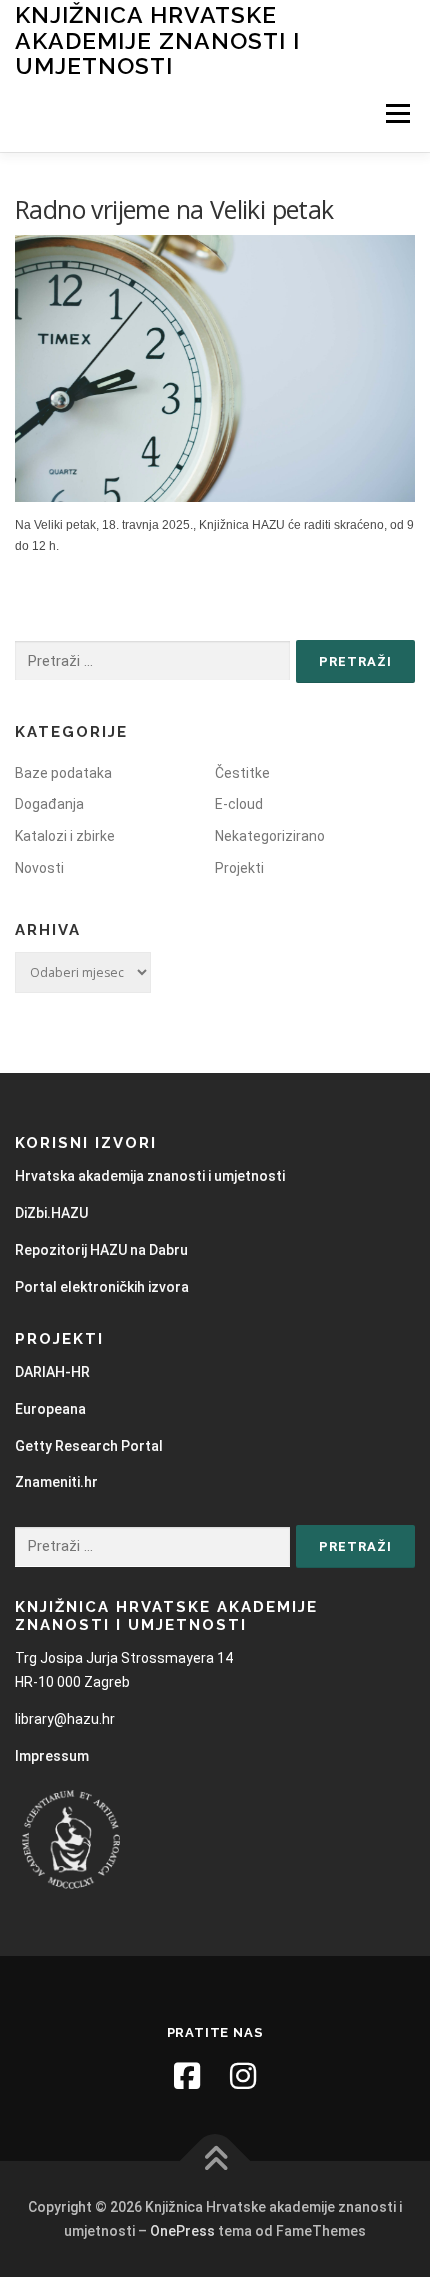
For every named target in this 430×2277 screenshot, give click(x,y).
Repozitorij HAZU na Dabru (101, 1250)
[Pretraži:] (152, 661)
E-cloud (239, 804)
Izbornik (397, 114)
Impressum (52, 1756)
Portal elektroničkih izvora (102, 1287)
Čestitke (242, 773)
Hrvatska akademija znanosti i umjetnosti (150, 1176)
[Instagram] (243, 2076)
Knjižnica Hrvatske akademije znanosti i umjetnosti (157, 40)
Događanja (49, 804)
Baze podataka (63, 773)
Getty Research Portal (89, 1446)
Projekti (239, 868)
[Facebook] (187, 2076)
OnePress (182, 2231)
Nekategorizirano (270, 836)
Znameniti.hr (56, 1482)
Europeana (50, 1409)
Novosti (39, 868)
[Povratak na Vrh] (215, 2161)
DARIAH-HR (52, 1372)
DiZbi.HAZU (51, 1213)
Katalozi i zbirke (65, 836)
